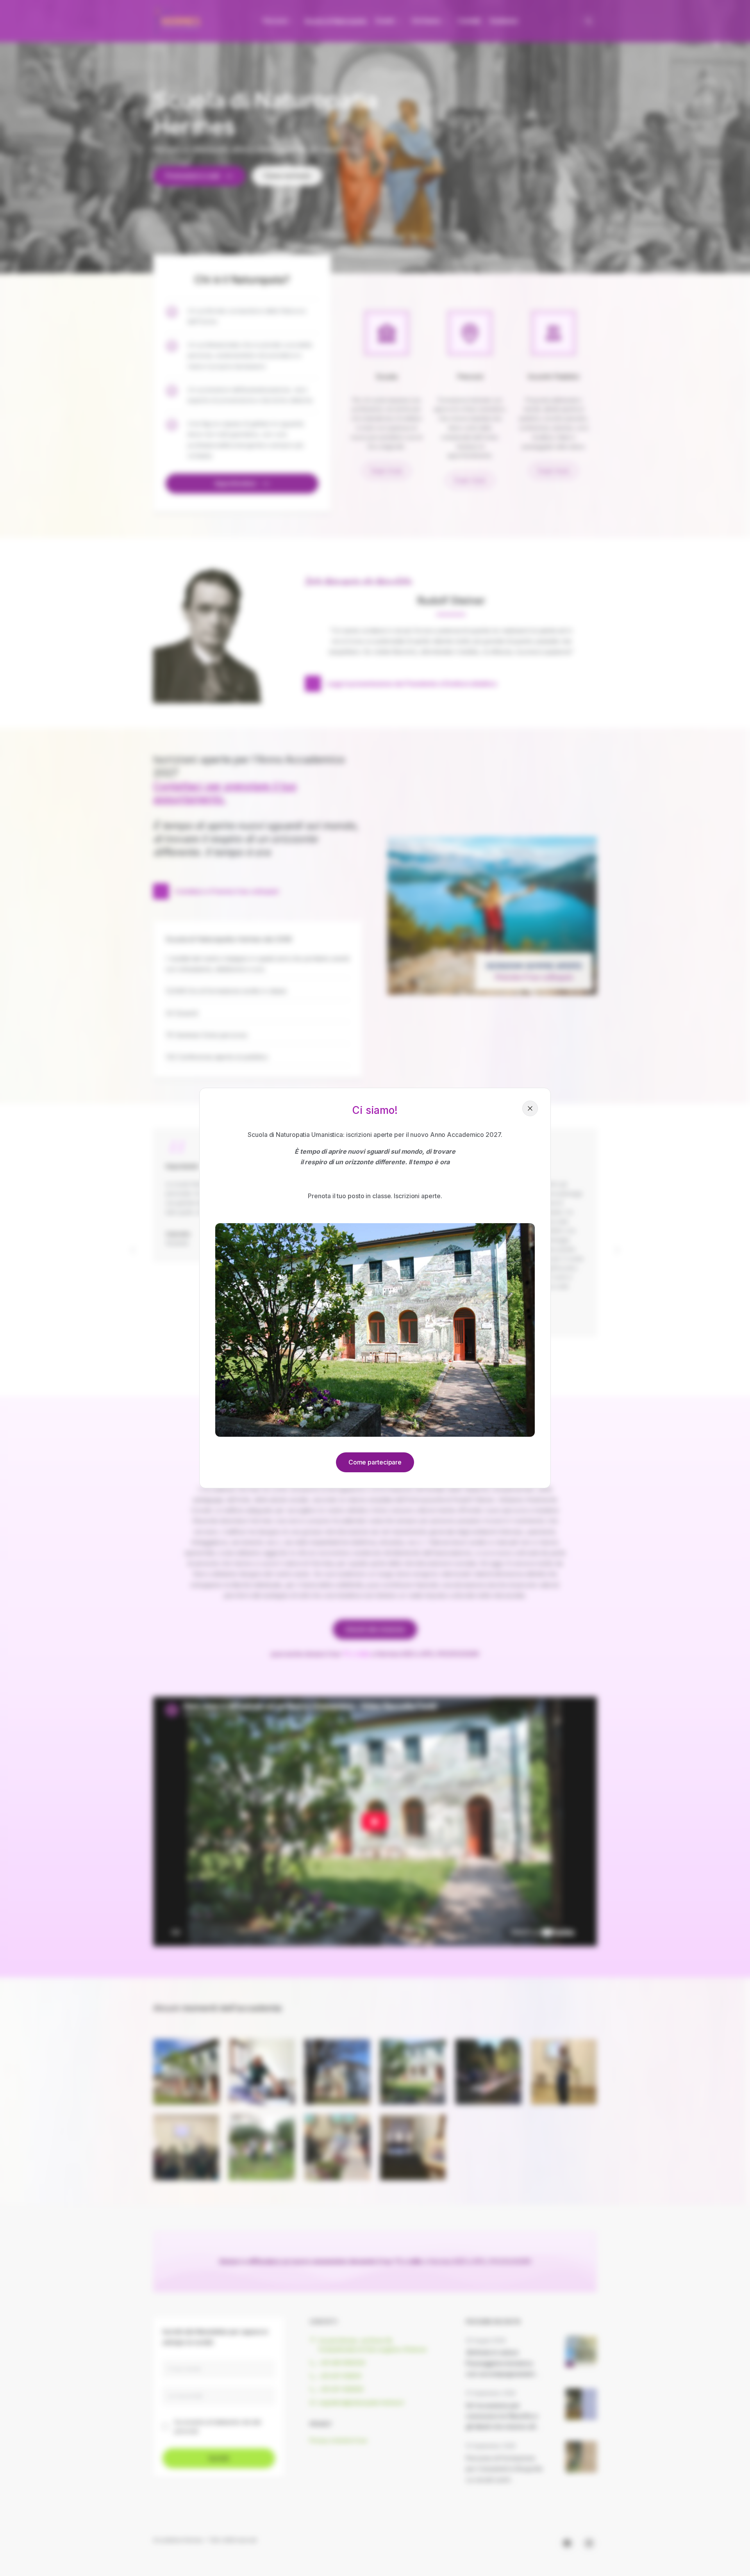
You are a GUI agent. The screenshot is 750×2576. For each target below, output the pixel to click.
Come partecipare (375, 1462)
